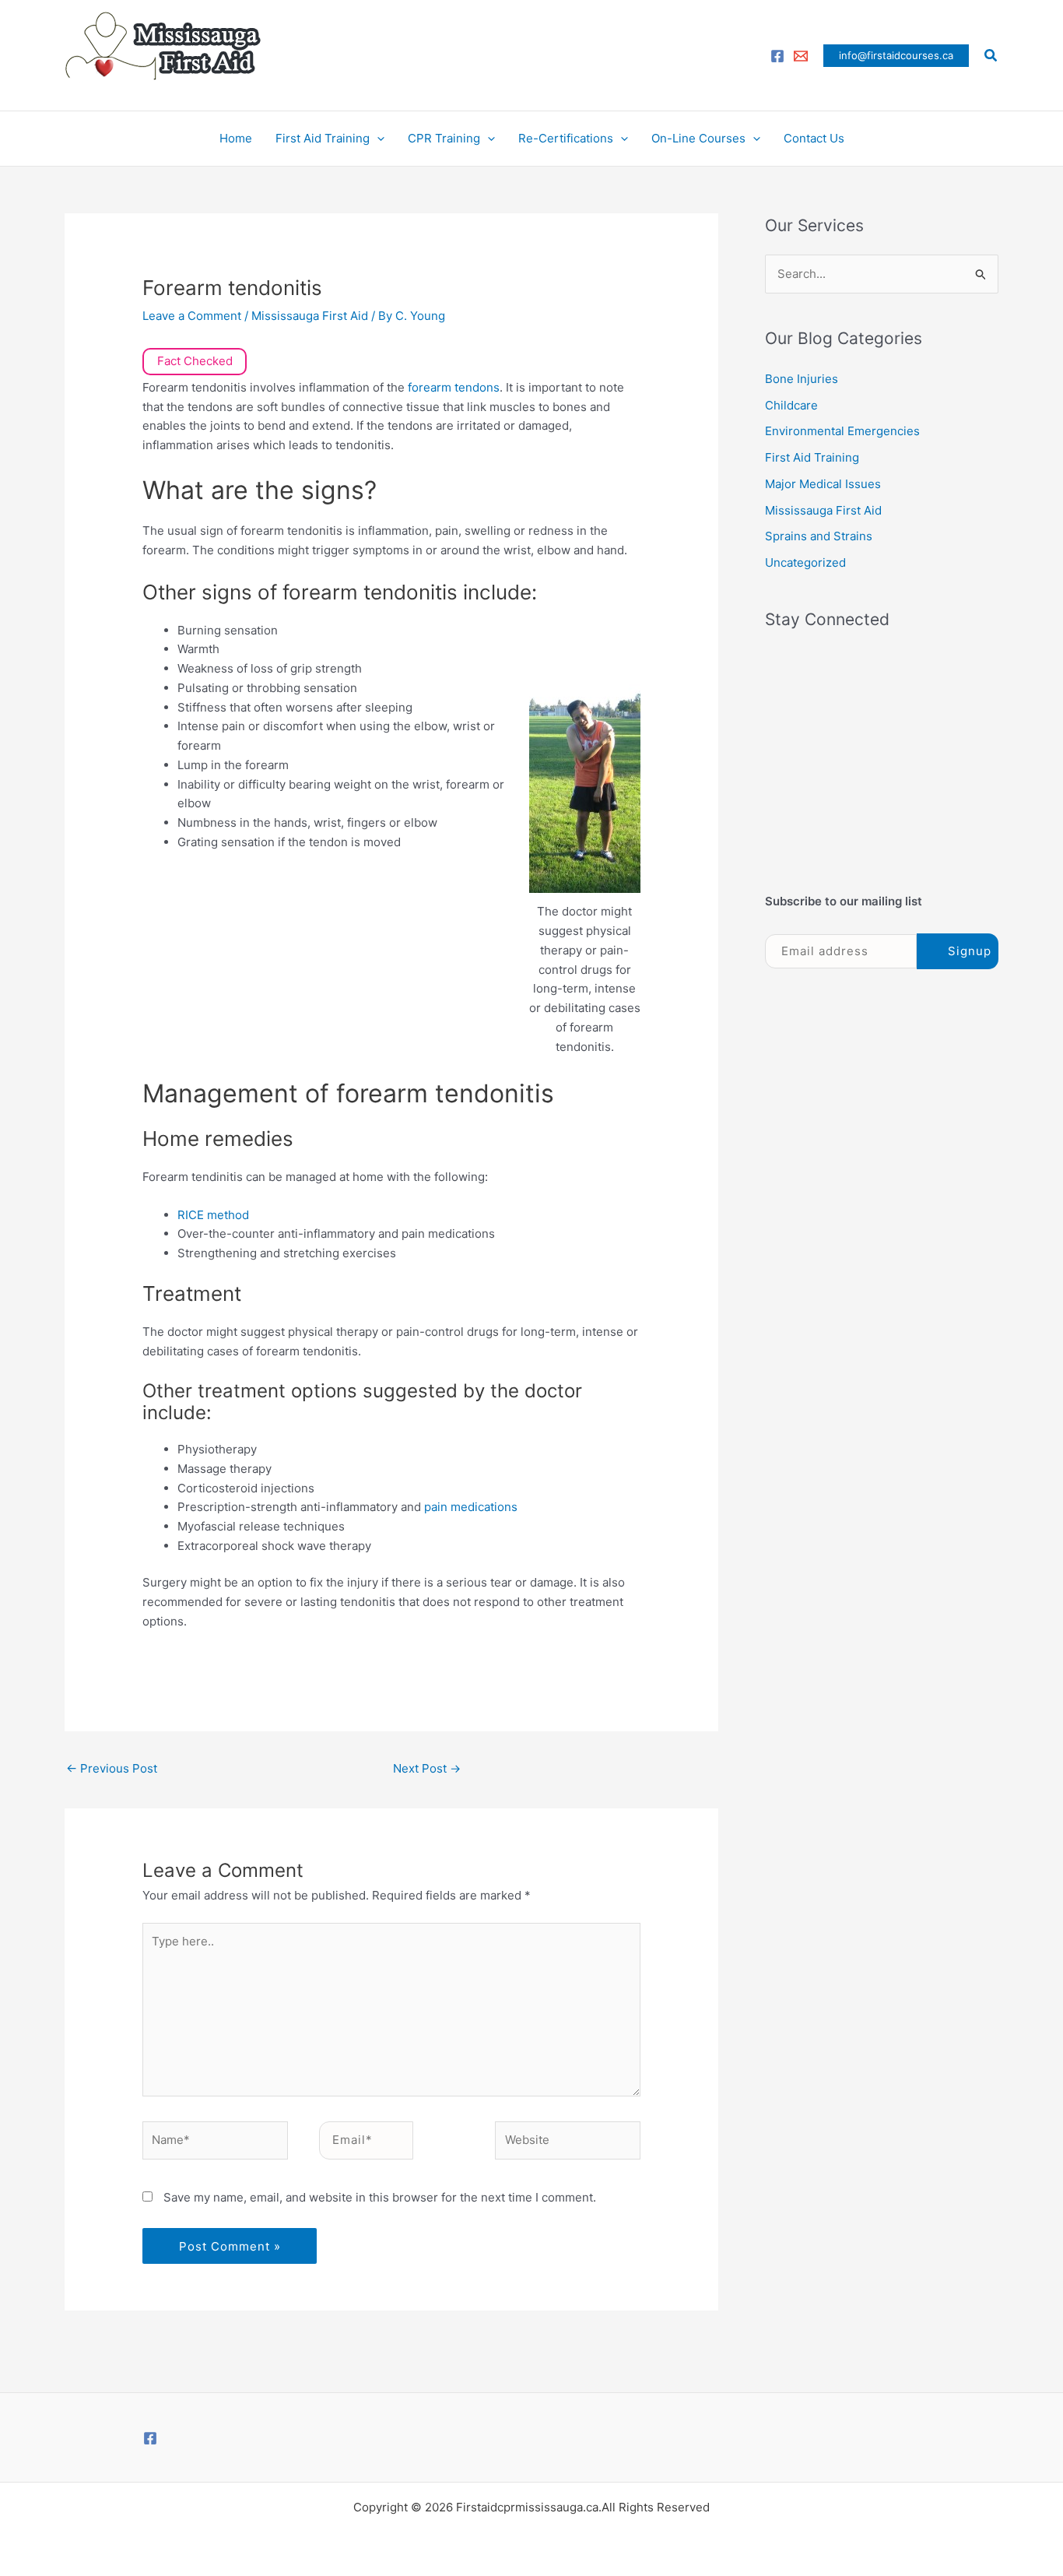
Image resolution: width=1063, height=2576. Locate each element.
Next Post (427, 1768)
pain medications (471, 1507)
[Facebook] (777, 56)
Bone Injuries (802, 379)
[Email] (801, 56)
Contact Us (814, 138)
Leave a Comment (192, 316)
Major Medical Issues (823, 484)
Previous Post (112, 1768)
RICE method (213, 1215)
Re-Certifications (566, 138)
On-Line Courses (698, 138)
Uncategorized (805, 562)
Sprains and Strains (819, 536)
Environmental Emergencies (842, 431)
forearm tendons (454, 387)
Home (236, 138)
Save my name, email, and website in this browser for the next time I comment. (380, 2197)
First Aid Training (323, 138)
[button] (896, 56)
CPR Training (444, 138)
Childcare (791, 405)
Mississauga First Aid (310, 316)
